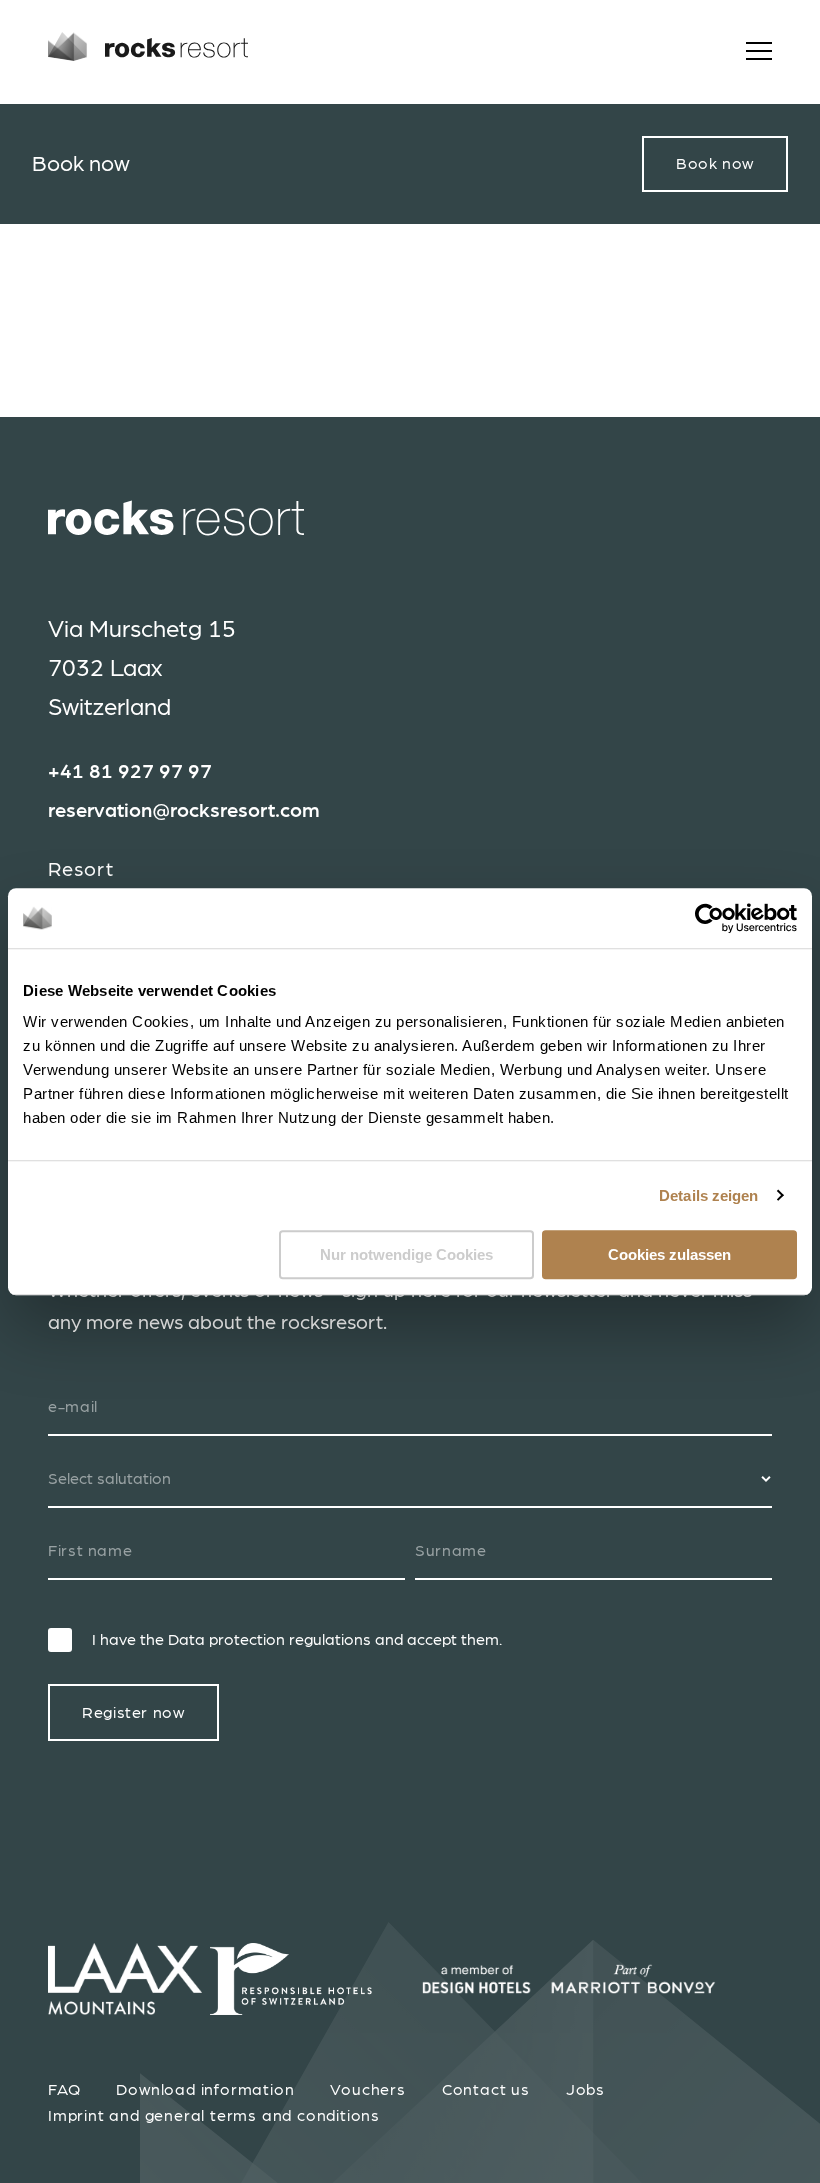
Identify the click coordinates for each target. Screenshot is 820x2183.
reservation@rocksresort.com (184, 811)
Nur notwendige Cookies (406, 1254)
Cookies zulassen (669, 1254)
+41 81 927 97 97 (130, 772)
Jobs (585, 2090)
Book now (715, 164)
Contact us (486, 2090)
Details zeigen (708, 1195)
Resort (81, 870)
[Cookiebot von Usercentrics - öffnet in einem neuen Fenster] (709, 918)
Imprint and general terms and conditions (214, 2116)
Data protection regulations (269, 1640)
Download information (205, 2090)
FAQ (64, 2090)
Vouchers (367, 2090)
